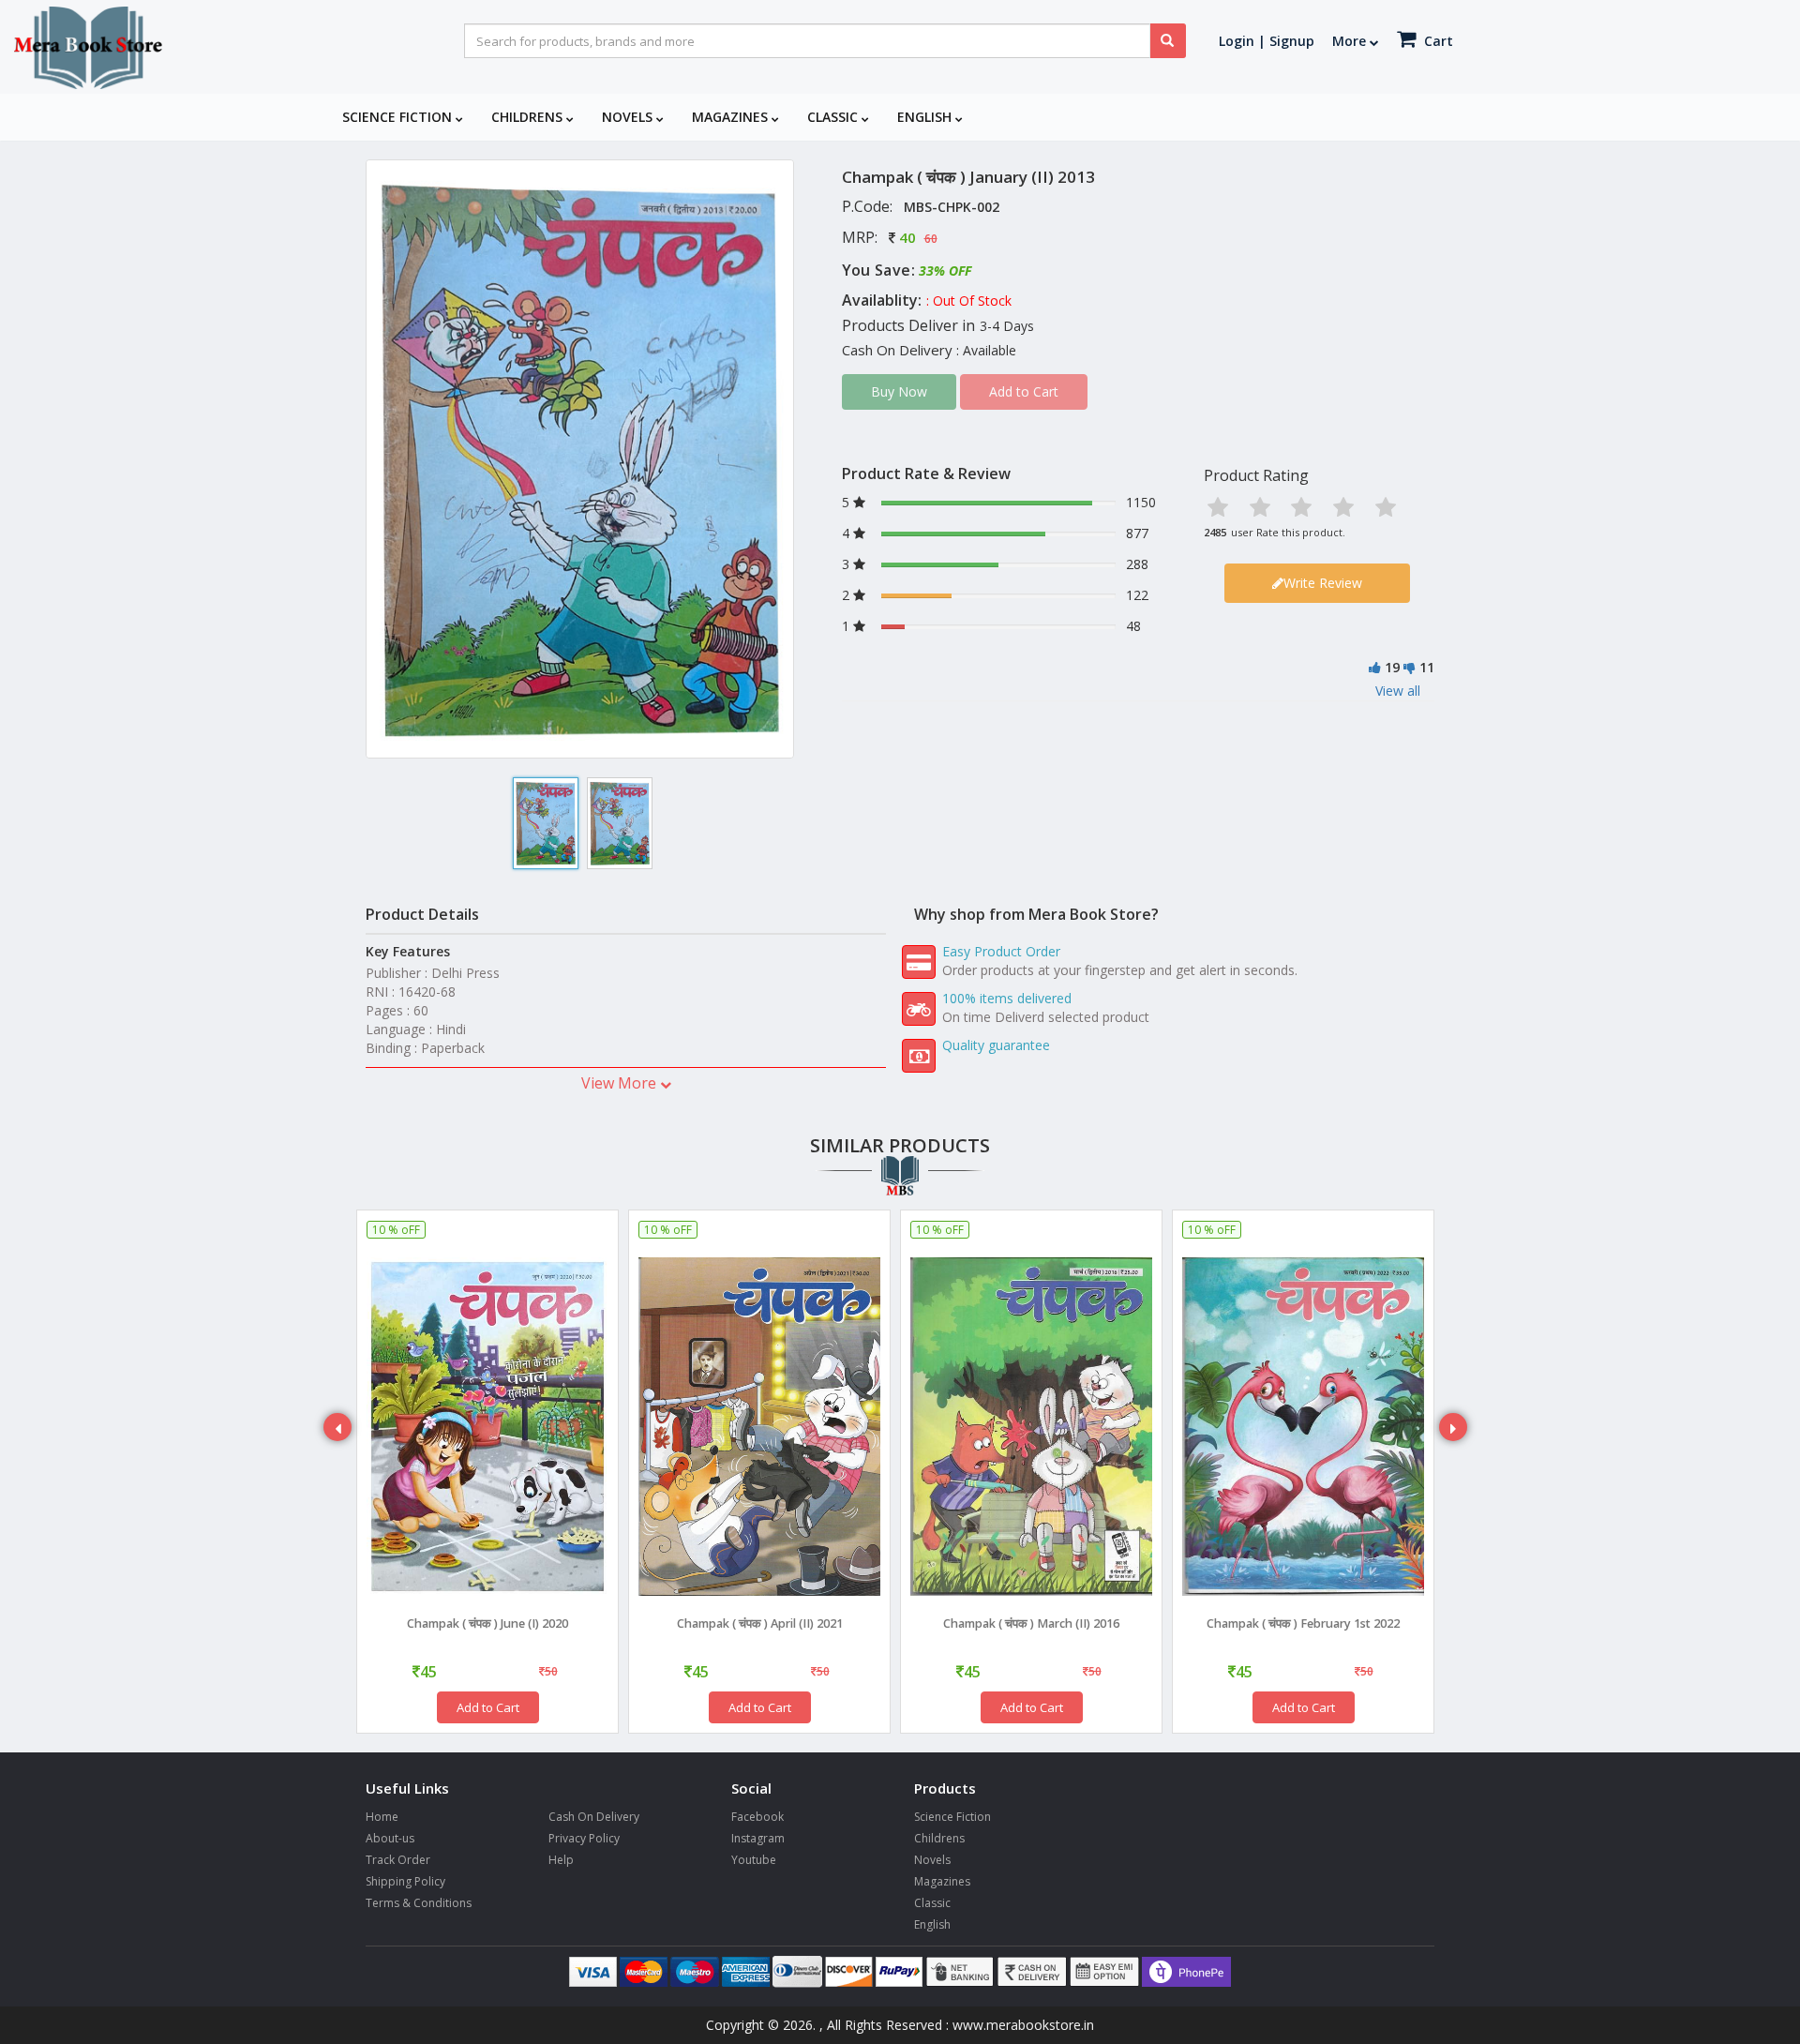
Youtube (754, 1860)
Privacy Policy (584, 1838)
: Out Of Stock (969, 301)
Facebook (757, 1817)
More (1351, 41)
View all (1398, 691)
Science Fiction (399, 117)
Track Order (398, 1860)
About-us (390, 1838)
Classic (834, 117)
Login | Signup (1267, 41)
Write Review (1323, 583)
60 (931, 239)
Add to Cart (488, 1707)
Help (561, 1860)
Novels (629, 117)
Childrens (529, 117)
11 (1427, 667)
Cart (1437, 41)
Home (382, 1817)
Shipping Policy (405, 1881)
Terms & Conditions (419, 1903)
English (926, 117)
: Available (986, 350)
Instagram (758, 1838)
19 (1392, 667)
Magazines (732, 117)
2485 (1215, 532)
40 (907, 237)
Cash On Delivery (594, 1817)
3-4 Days (1007, 326)
